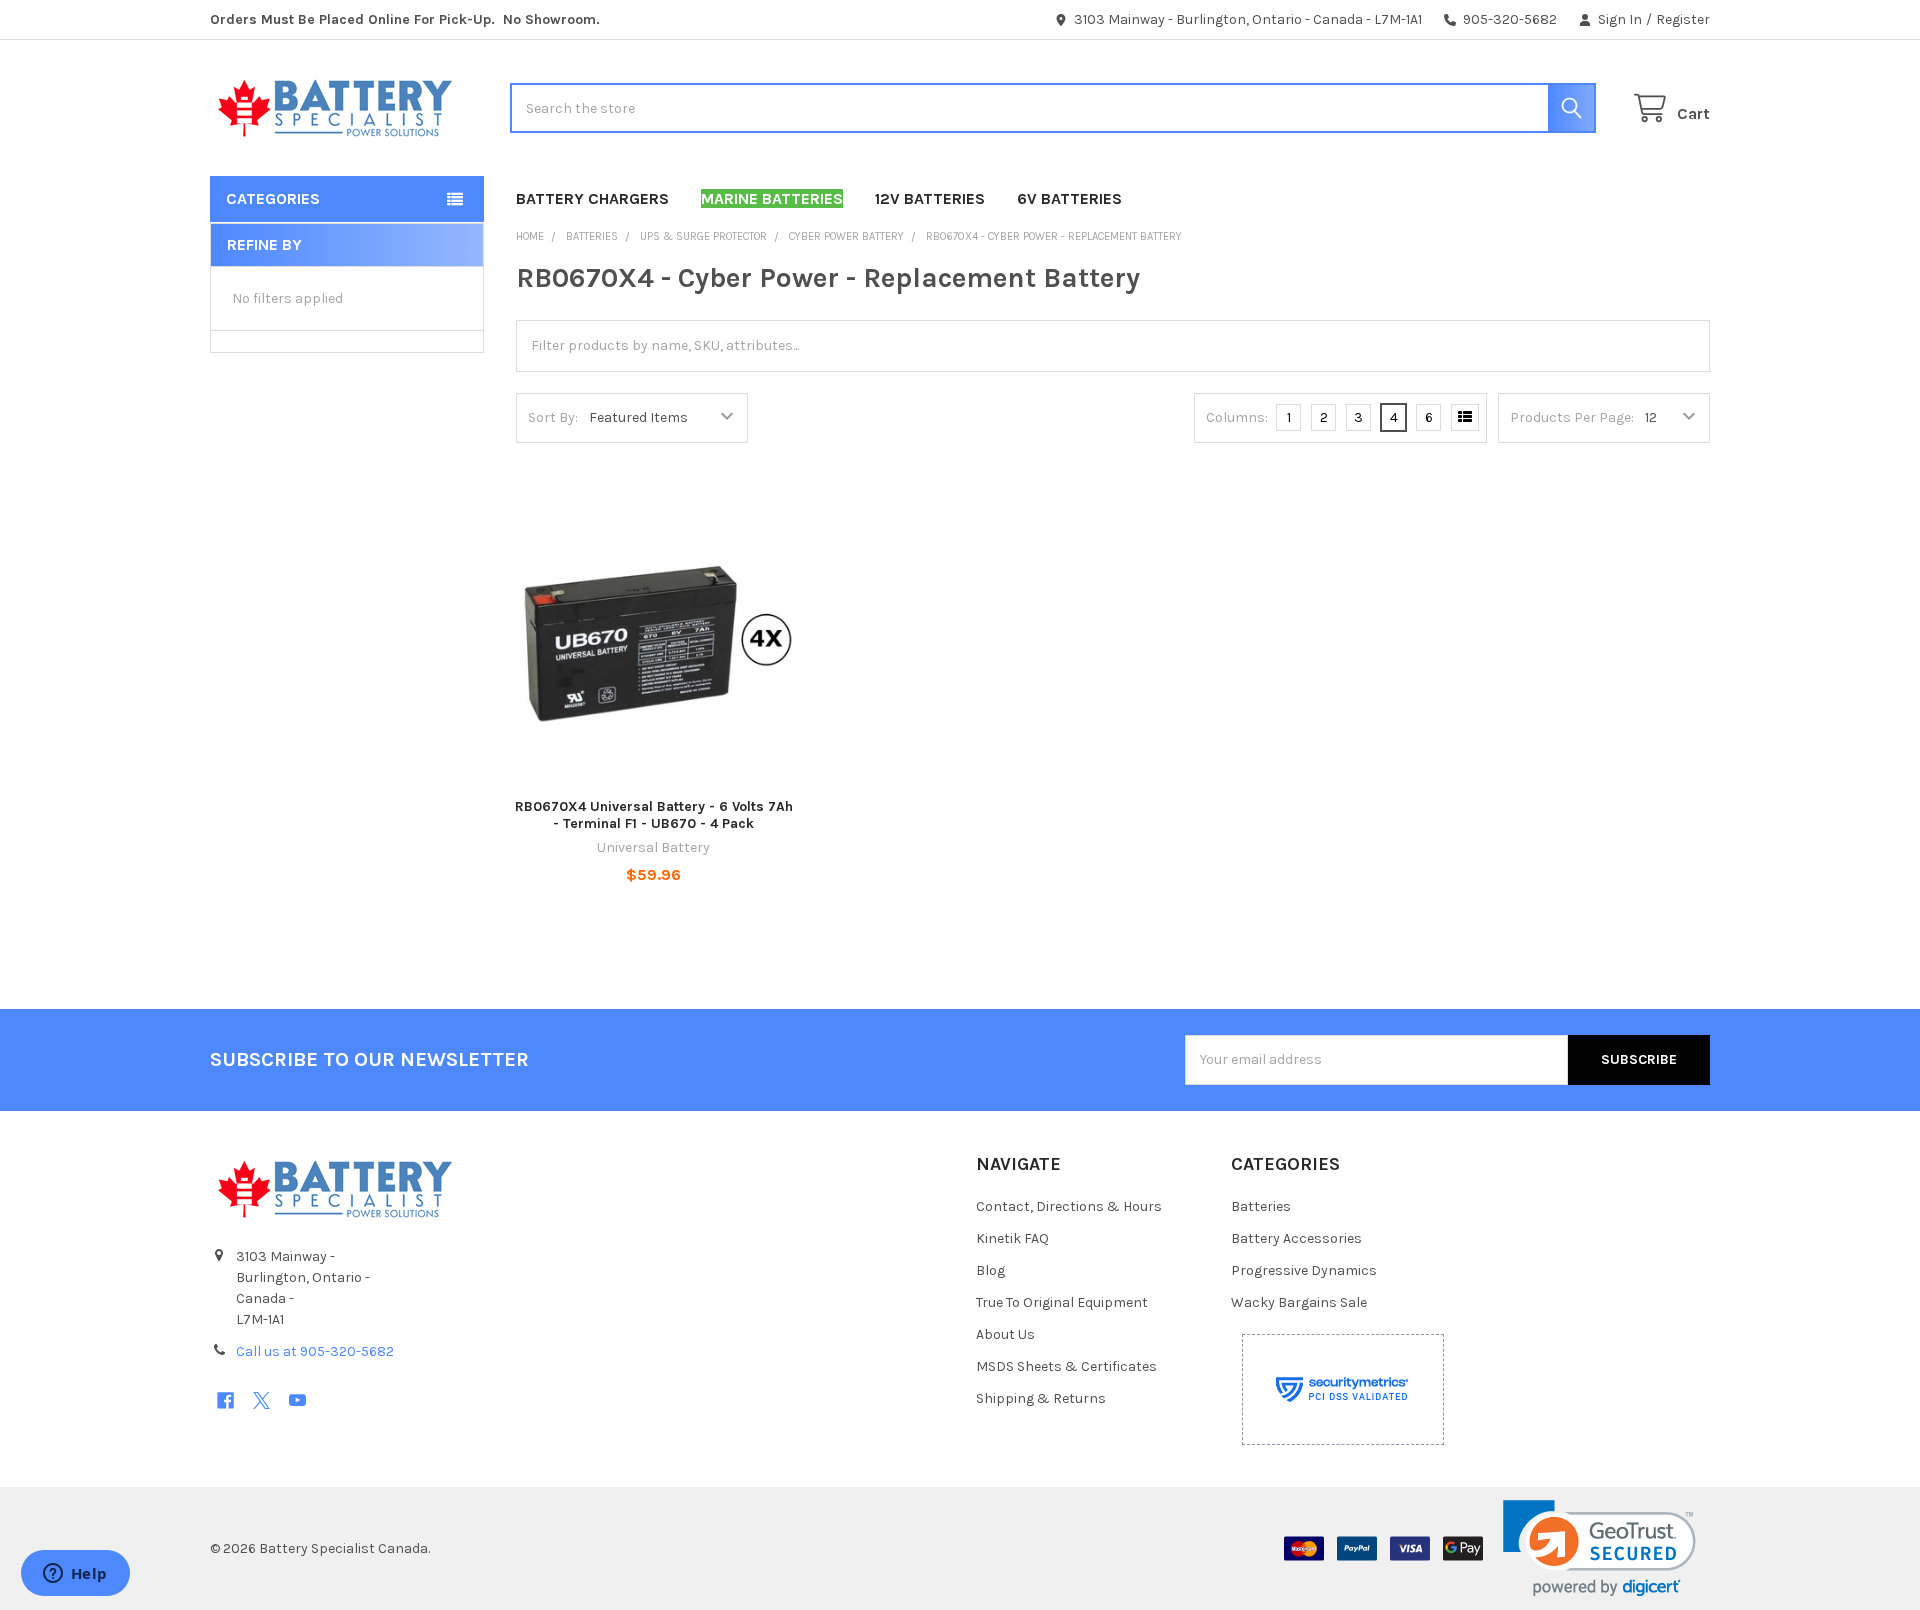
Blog (990, 1270)
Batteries (1261, 1206)
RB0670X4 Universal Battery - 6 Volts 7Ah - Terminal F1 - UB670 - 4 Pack (654, 815)
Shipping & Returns (1041, 1398)
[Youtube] (297, 1400)
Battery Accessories (1296, 1238)
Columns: (1237, 417)
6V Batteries (1069, 198)
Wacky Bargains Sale (1299, 1302)
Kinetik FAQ (1012, 1238)
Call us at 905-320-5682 (315, 1351)
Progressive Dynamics (1304, 1270)
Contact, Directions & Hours (1069, 1206)
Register (1683, 19)
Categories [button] (273, 198)
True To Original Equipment (1062, 1302)
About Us (1005, 1334)
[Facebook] (225, 1400)
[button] (1599, 1548)
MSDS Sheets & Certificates (1066, 1366)
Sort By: (553, 417)
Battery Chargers (592, 198)
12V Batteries (930, 198)
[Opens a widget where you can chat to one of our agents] (75, 1575)
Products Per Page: (1572, 417)
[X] (261, 1400)
